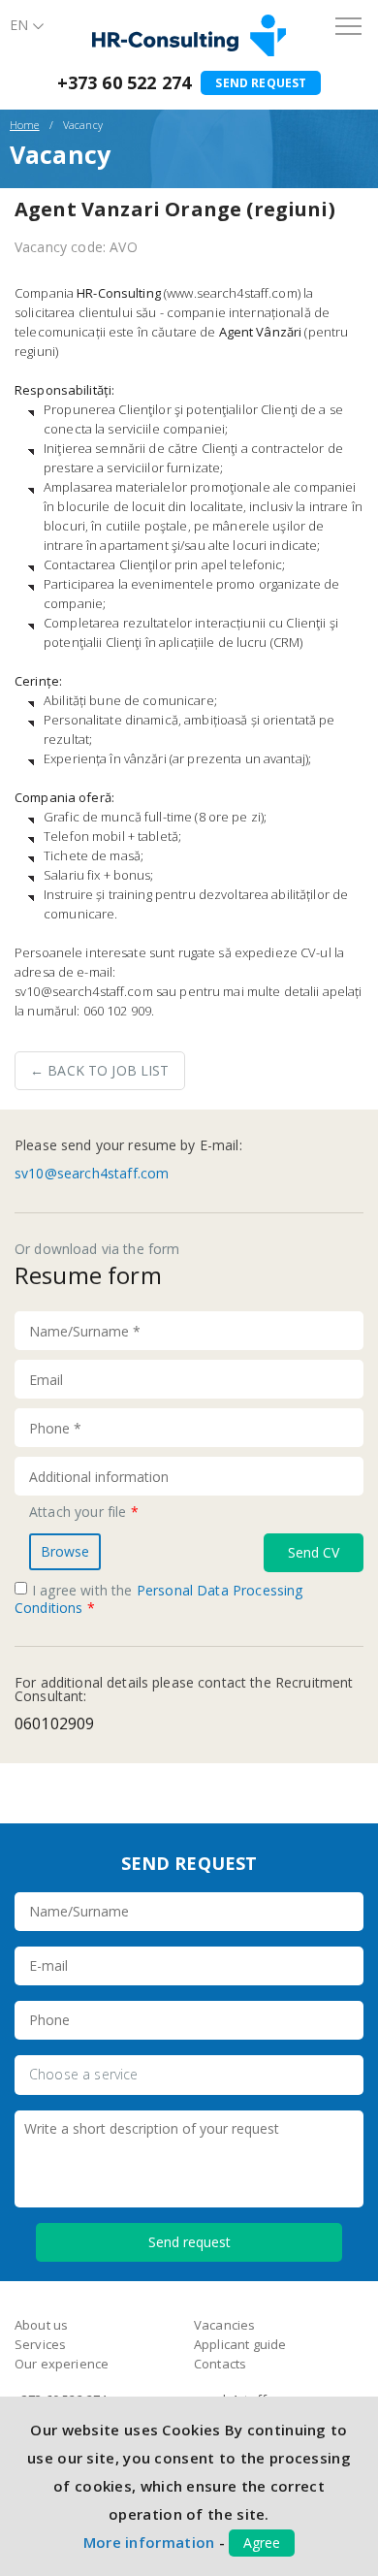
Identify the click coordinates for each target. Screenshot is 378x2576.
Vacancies (224, 2325)
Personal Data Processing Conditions (159, 1599)
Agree (262, 2543)
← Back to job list (100, 1070)
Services (40, 2344)
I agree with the (159, 1599)
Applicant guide (240, 2344)
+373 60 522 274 (124, 82)
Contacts (220, 2364)
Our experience (62, 2364)
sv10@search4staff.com (92, 1173)
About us (41, 2325)
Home (25, 125)
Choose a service (84, 2074)
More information (149, 2542)
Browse (65, 1551)
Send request (261, 83)
